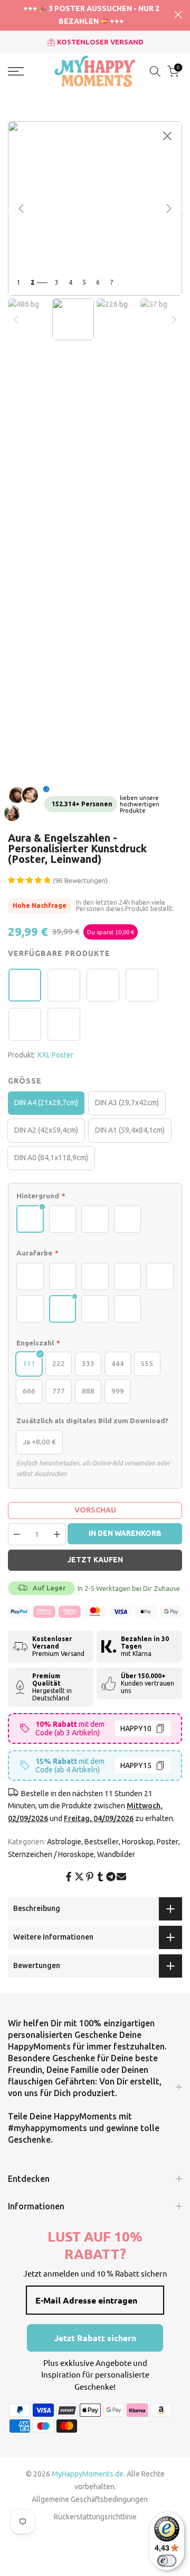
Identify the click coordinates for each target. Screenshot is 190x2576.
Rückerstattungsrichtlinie (95, 2517)
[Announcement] (91, 15)
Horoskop (138, 1842)
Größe (25, 1081)
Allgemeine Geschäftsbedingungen (90, 2499)
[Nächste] (169, 208)
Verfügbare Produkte (59, 953)
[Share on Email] (121, 1877)
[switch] (167, 2561)
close (178, 15)
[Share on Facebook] (69, 1877)
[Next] (174, 320)
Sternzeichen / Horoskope (51, 1854)
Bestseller (102, 1842)
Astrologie (64, 1842)
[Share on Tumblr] (100, 1877)
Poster (168, 1842)
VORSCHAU (95, 1510)
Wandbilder (116, 1854)
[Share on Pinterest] (90, 1877)
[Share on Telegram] (111, 1877)
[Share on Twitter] (79, 1877)
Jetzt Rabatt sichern (95, 2338)
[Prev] (16, 320)
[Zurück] (21, 208)
